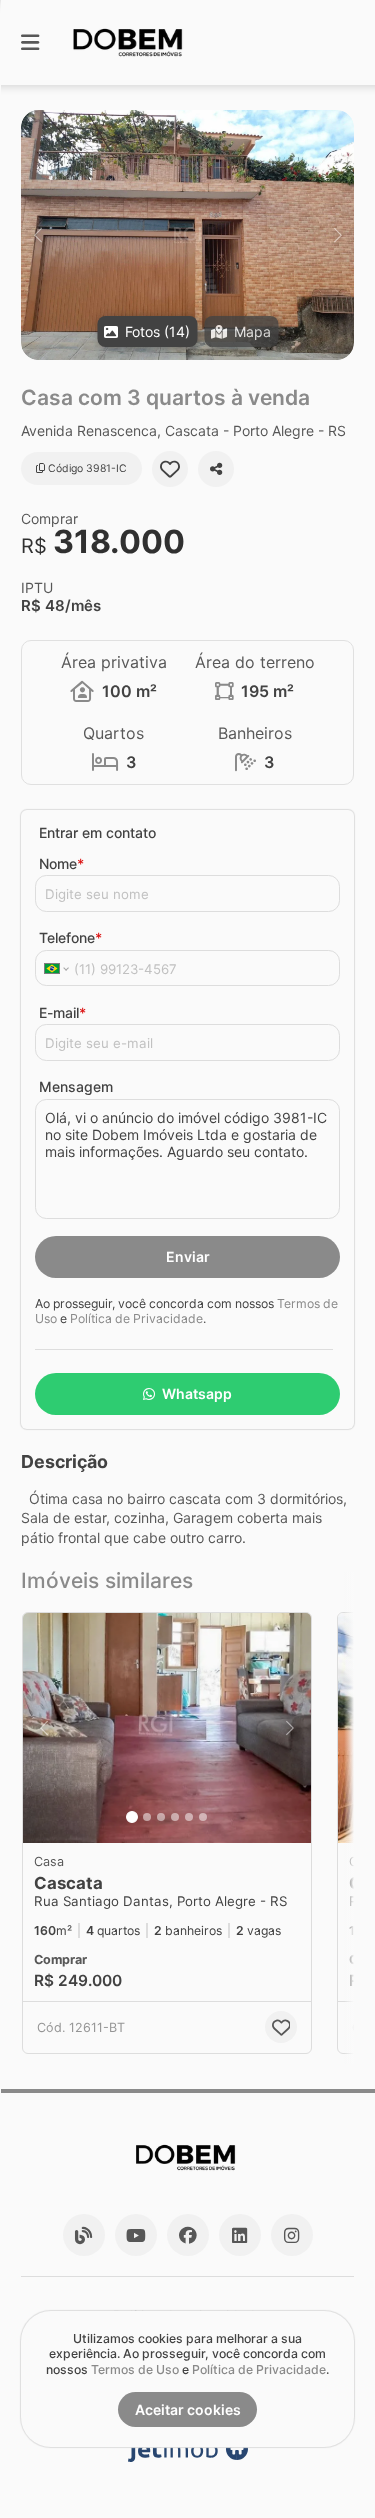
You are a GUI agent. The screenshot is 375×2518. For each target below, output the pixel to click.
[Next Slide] (337, 235)
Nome (61, 863)
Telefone (70, 937)
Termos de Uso (135, 2369)
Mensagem (76, 1086)
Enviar (188, 1256)
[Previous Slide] (37, 235)
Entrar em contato (97, 832)
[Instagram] (292, 2235)
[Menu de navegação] (30, 42)
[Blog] (84, 2235)
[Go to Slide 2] (147, 1817)
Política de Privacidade (136, 1318)
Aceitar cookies (188, 2409)
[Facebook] (188, 2235)
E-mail (62, 1012)
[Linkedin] (240, 2235)
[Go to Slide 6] (203, 1817)
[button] (187, 235)
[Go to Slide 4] (175, 1817)
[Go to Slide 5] (189, 1817)
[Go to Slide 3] (161, 1817)
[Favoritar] (170, 469)
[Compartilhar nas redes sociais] (216, 469)
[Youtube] (136, 2235)
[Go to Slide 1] (132, 1817)
